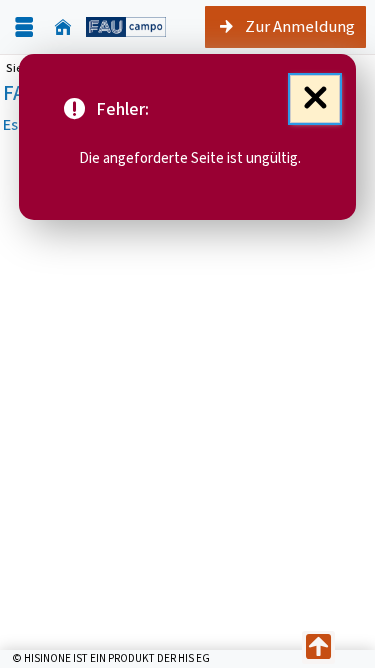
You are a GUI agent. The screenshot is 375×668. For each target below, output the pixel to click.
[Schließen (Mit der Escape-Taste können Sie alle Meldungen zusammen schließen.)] (315, 99)
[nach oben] (318, 647)
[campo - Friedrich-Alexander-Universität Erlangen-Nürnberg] (126, 26)
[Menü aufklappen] (24, 27)
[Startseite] (63, 27)
